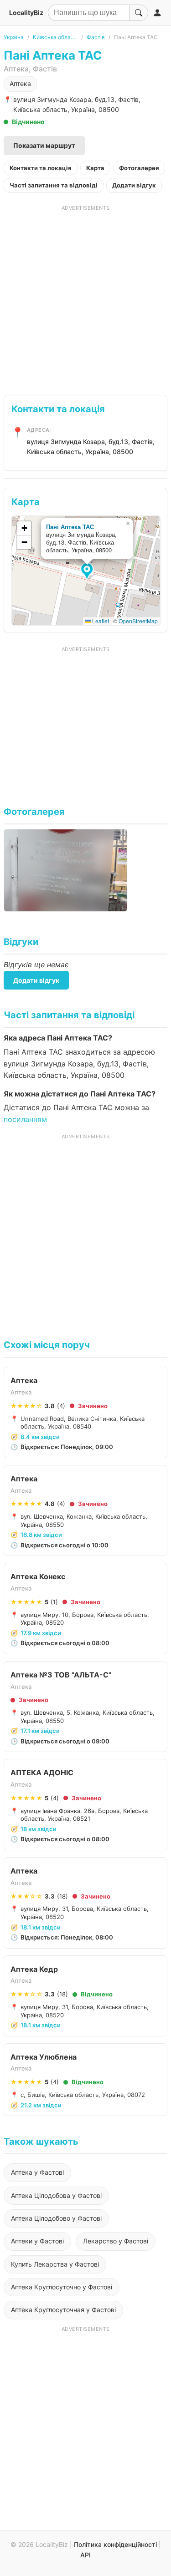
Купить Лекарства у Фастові (55, 2264)
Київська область (55, 37)
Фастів (96, 37)
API (85, 2555)
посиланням (25, 1119)
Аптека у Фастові (37, 2172)
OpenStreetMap (138, 621)
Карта (95, 168)
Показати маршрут (44, 145)
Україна (14, 37)
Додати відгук (134, 185)
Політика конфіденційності (115, 2544)
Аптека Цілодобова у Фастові (56, 2195)
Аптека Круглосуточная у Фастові (63, 2310)
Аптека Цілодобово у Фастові (56, 2218)
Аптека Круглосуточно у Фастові (62, 2287)
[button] (88, 572)
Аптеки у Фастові (37, 2241)
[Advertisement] (85, 297)
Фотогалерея (139, 168)
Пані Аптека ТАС (70, 527)
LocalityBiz (26, 13)
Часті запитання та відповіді (54, 185)
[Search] (139, 13)
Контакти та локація (41, 168)
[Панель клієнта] (157, 13)
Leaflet (100, 621)
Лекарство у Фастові (116, 2241)
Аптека (20, 83)
